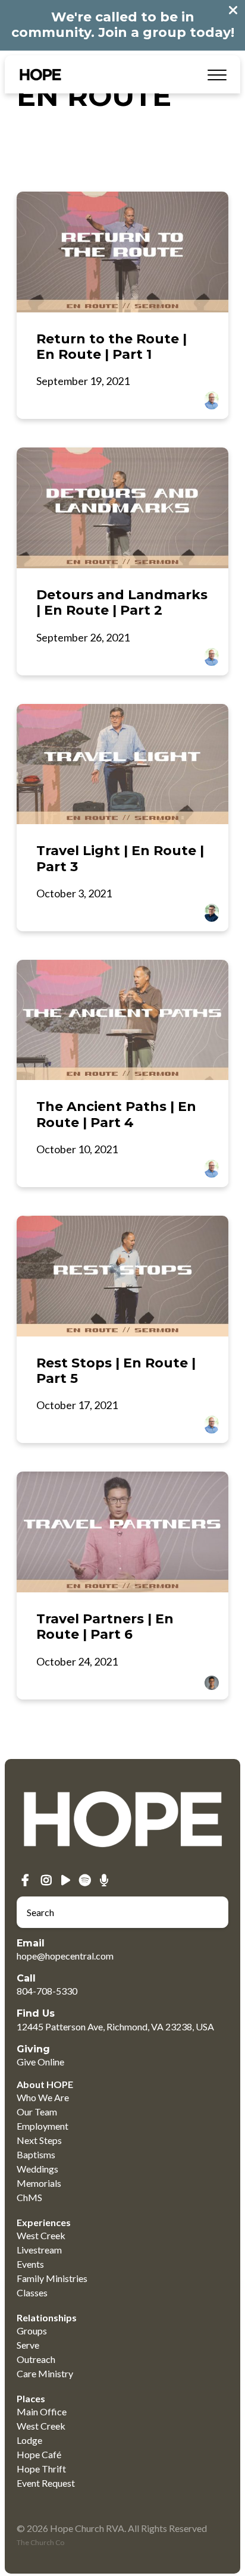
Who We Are (43, 2097)
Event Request (46, 2483)
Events (30, 2264)
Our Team (37, 2112)
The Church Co (40, 2542)
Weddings (37, 2169)
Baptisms (36, 2154)
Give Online (40, 2062)
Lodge (29, 2440)
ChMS (29, 2197)
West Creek (41, 2235)
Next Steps (39, 2140)
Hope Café (39, 2454)
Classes (32, 2292)
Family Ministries (52, 2278)
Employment (43, 2126)
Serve (28, 2345)
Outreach (36, 2359)
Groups (32, 2331)
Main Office (42, 2411)
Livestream (39, 2250)
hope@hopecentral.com (65, 1956)
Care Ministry (45, 2373)
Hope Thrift (41, 2469)
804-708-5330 (47, 1991)
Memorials (39, 2183)
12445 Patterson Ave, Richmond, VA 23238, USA (115, 2026)
